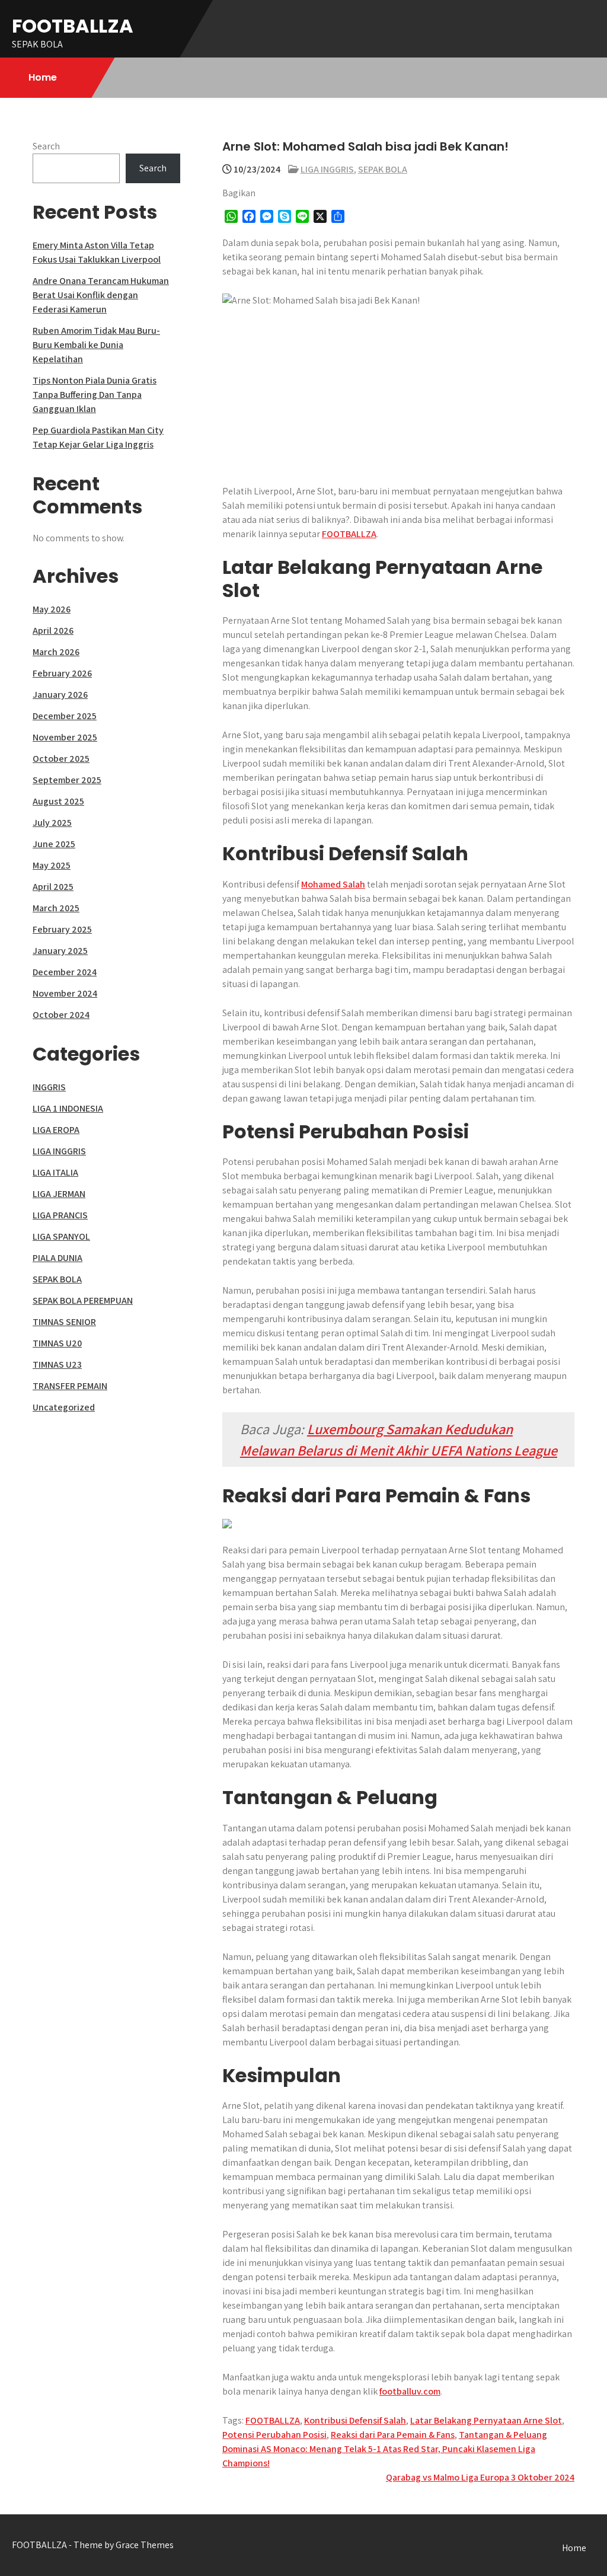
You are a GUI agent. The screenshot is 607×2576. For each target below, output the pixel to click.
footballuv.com (410, 2391)
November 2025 (65, 737)
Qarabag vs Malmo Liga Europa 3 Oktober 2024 (480, 2477)
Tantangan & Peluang (503, 2435)
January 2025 (60, 951)
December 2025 (65, 716)
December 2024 (65, 972)
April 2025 (53, 887)
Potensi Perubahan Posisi (274, 2435)
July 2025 (52, 823)
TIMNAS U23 (57, 1364)
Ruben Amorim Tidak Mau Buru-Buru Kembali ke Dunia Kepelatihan (96, 345)
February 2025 (62, 929)
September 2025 (67, 780)
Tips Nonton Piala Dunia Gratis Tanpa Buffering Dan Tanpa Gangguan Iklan (95, 395)
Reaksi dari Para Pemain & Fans (393, 2435)
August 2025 (58, 801)
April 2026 (53, 631)
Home (43, 77)
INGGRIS (49, 1087)
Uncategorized (64, 1407)
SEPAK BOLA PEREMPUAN (83, 1300)
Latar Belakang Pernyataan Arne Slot (486, 2420)
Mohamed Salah (333, 884)
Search (46, 146)
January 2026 (60, 695)
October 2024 (61, 1015)
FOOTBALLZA (73, 26)
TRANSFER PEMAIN (70, 1386)
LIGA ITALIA (55, 1172)
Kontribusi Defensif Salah (355, 2420)
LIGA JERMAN (59, 1194)
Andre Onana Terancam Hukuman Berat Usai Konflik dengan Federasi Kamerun (101, 295)
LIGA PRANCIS (60, 1215)
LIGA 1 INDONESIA (68, 1108)
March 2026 (56, 652)
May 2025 (52, 865)
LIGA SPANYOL (61, 1236)
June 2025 (54, 844)
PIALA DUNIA (57, 1258)
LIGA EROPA (56, 1130)
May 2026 (52, 609)
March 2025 (56, 908)
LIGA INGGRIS (327, 169)
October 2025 (61, 759)
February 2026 (62, 673)
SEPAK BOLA (383, 169)
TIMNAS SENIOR (64, 1322)
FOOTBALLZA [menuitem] (349, 534)
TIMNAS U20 (57, 1343)
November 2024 (65, 993)
